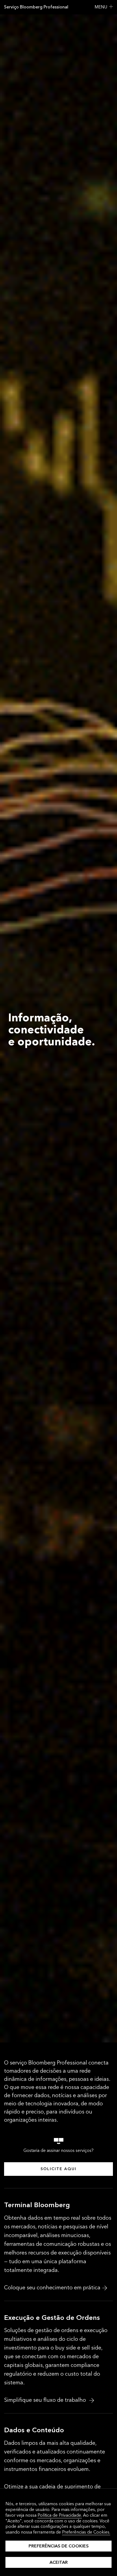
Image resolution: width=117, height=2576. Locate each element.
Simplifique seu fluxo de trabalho (46, 2400)
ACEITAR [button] (59, 2562)
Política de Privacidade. (60, 2515)
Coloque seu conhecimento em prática (52, 2288)
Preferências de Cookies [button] (59, 2546)
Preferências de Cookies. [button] (86, 2532)
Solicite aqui (59, 2169)
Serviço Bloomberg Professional (36, 7)
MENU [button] (101, 7)
